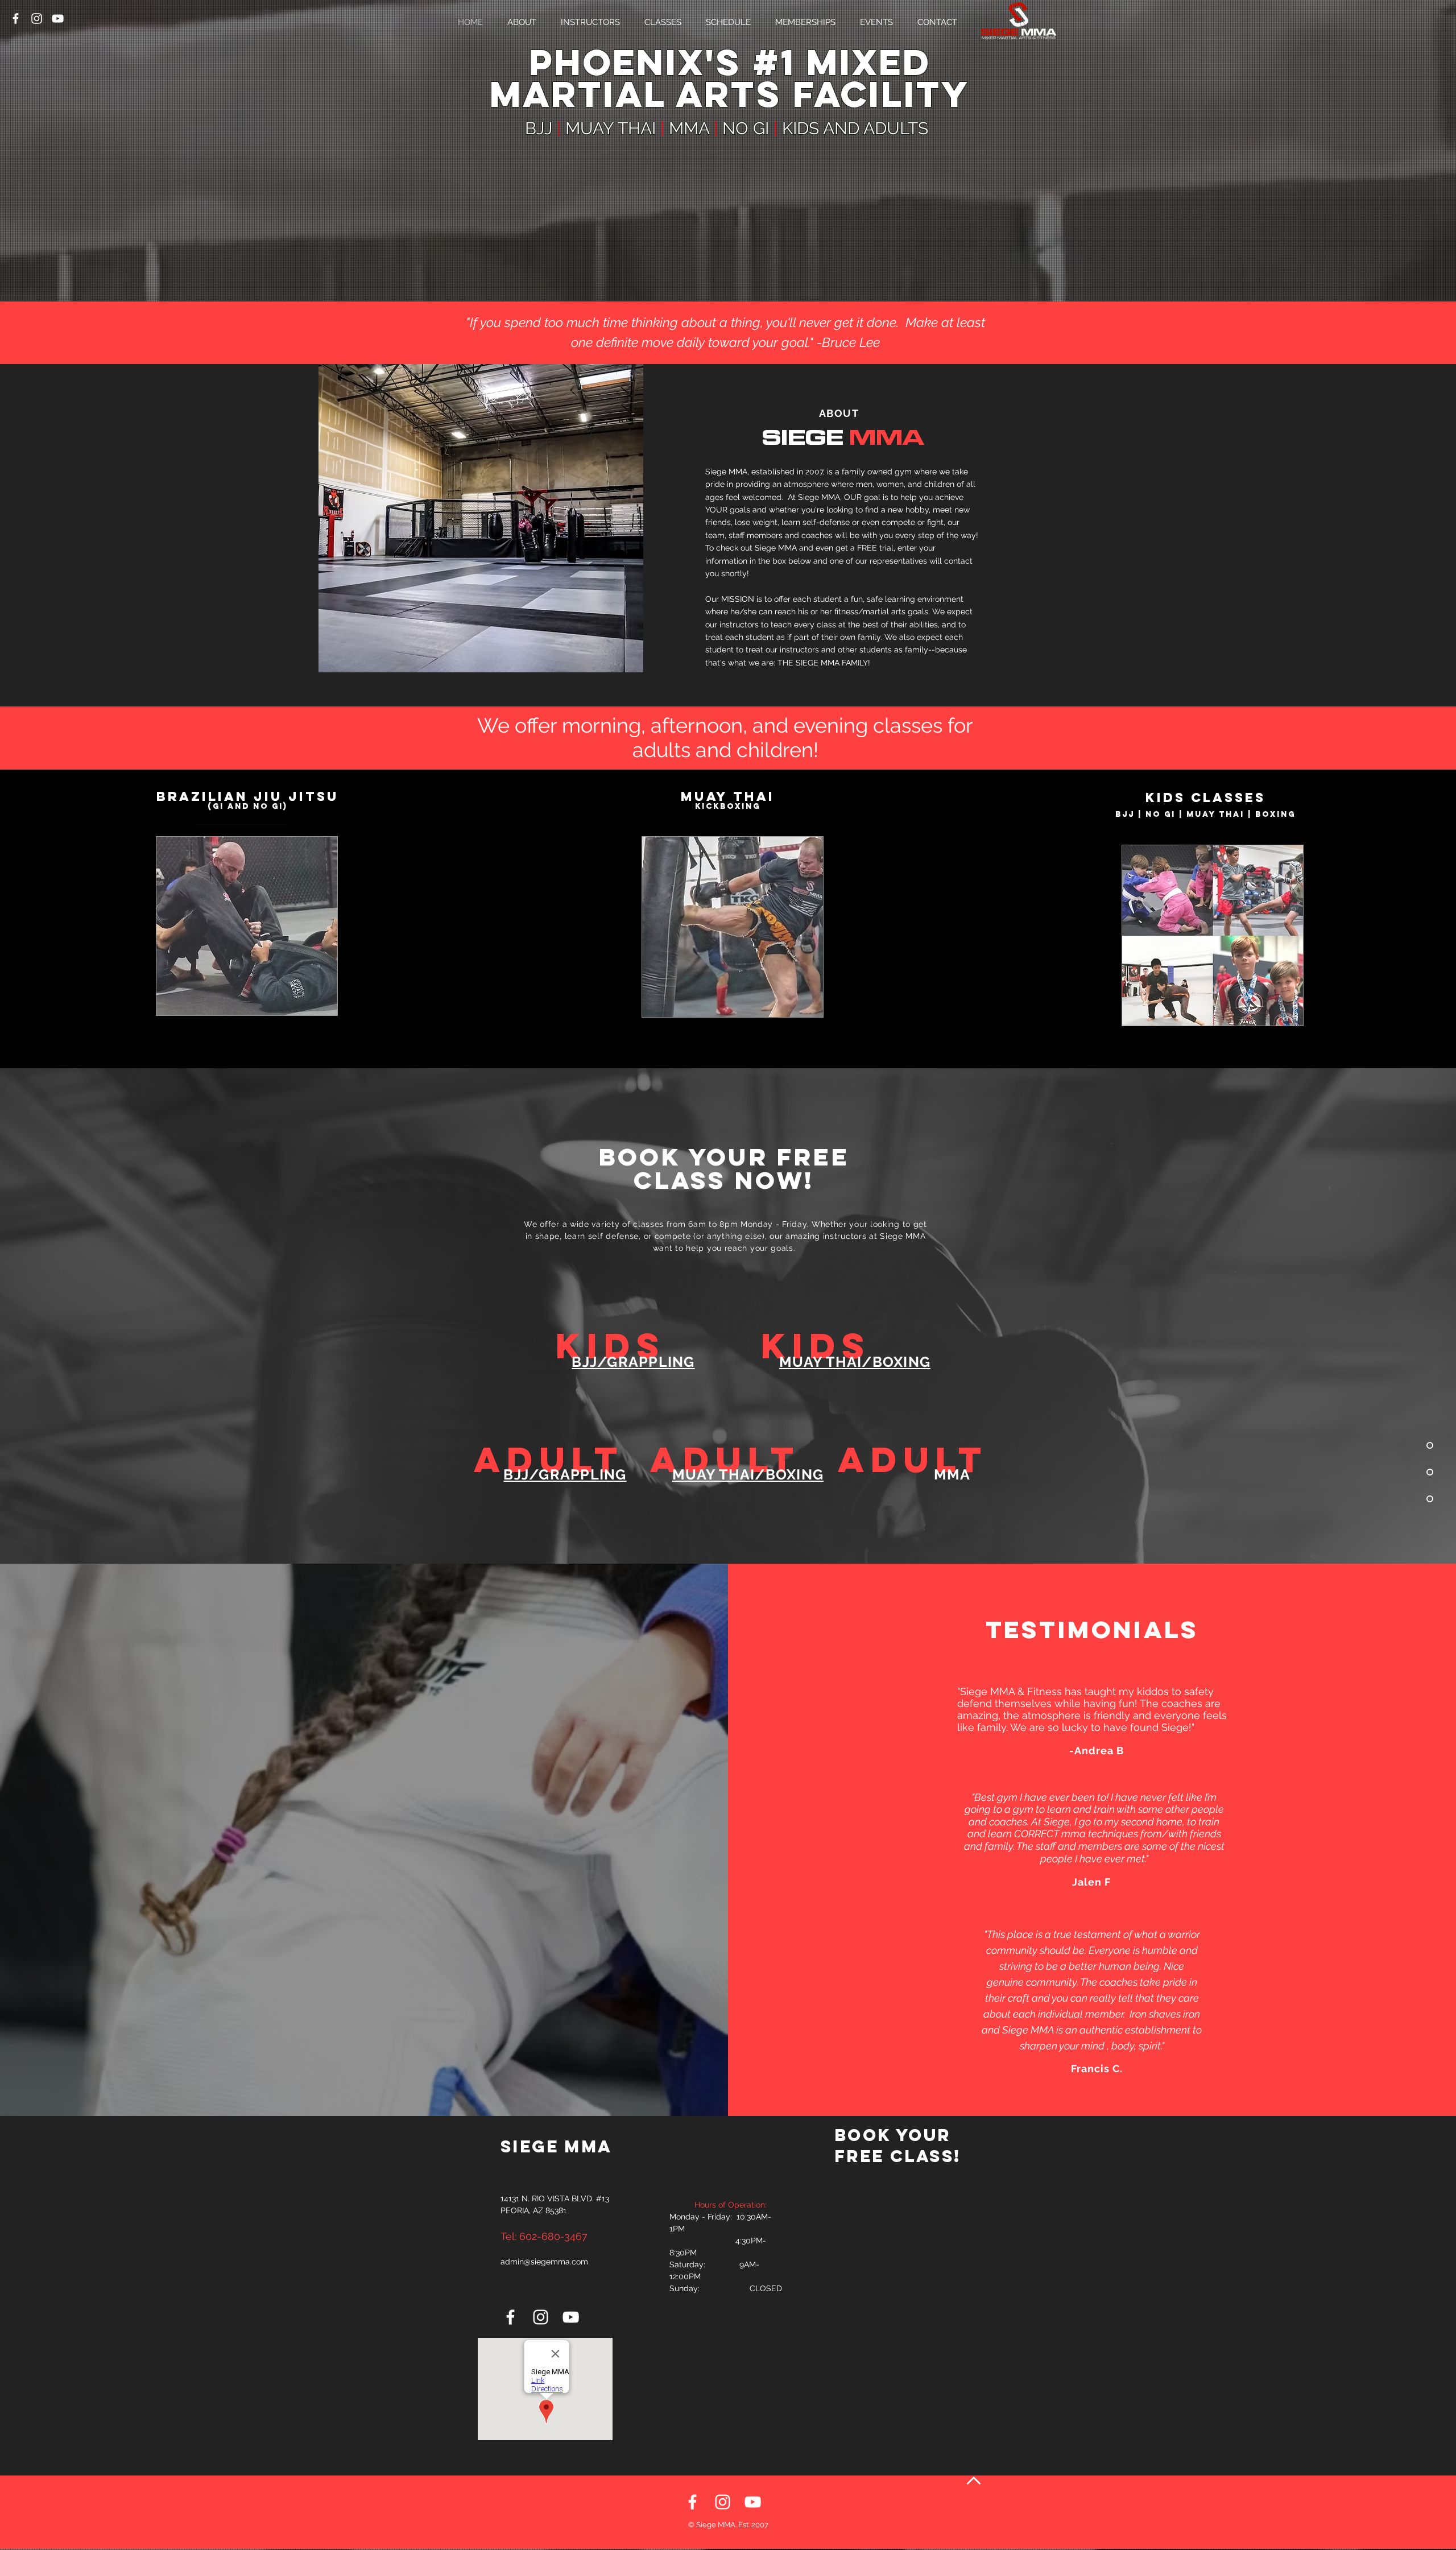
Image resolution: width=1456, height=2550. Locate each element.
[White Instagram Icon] (37, 18)
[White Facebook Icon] (16, 18)
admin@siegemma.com (544, 2262)
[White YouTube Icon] (58, 18)
